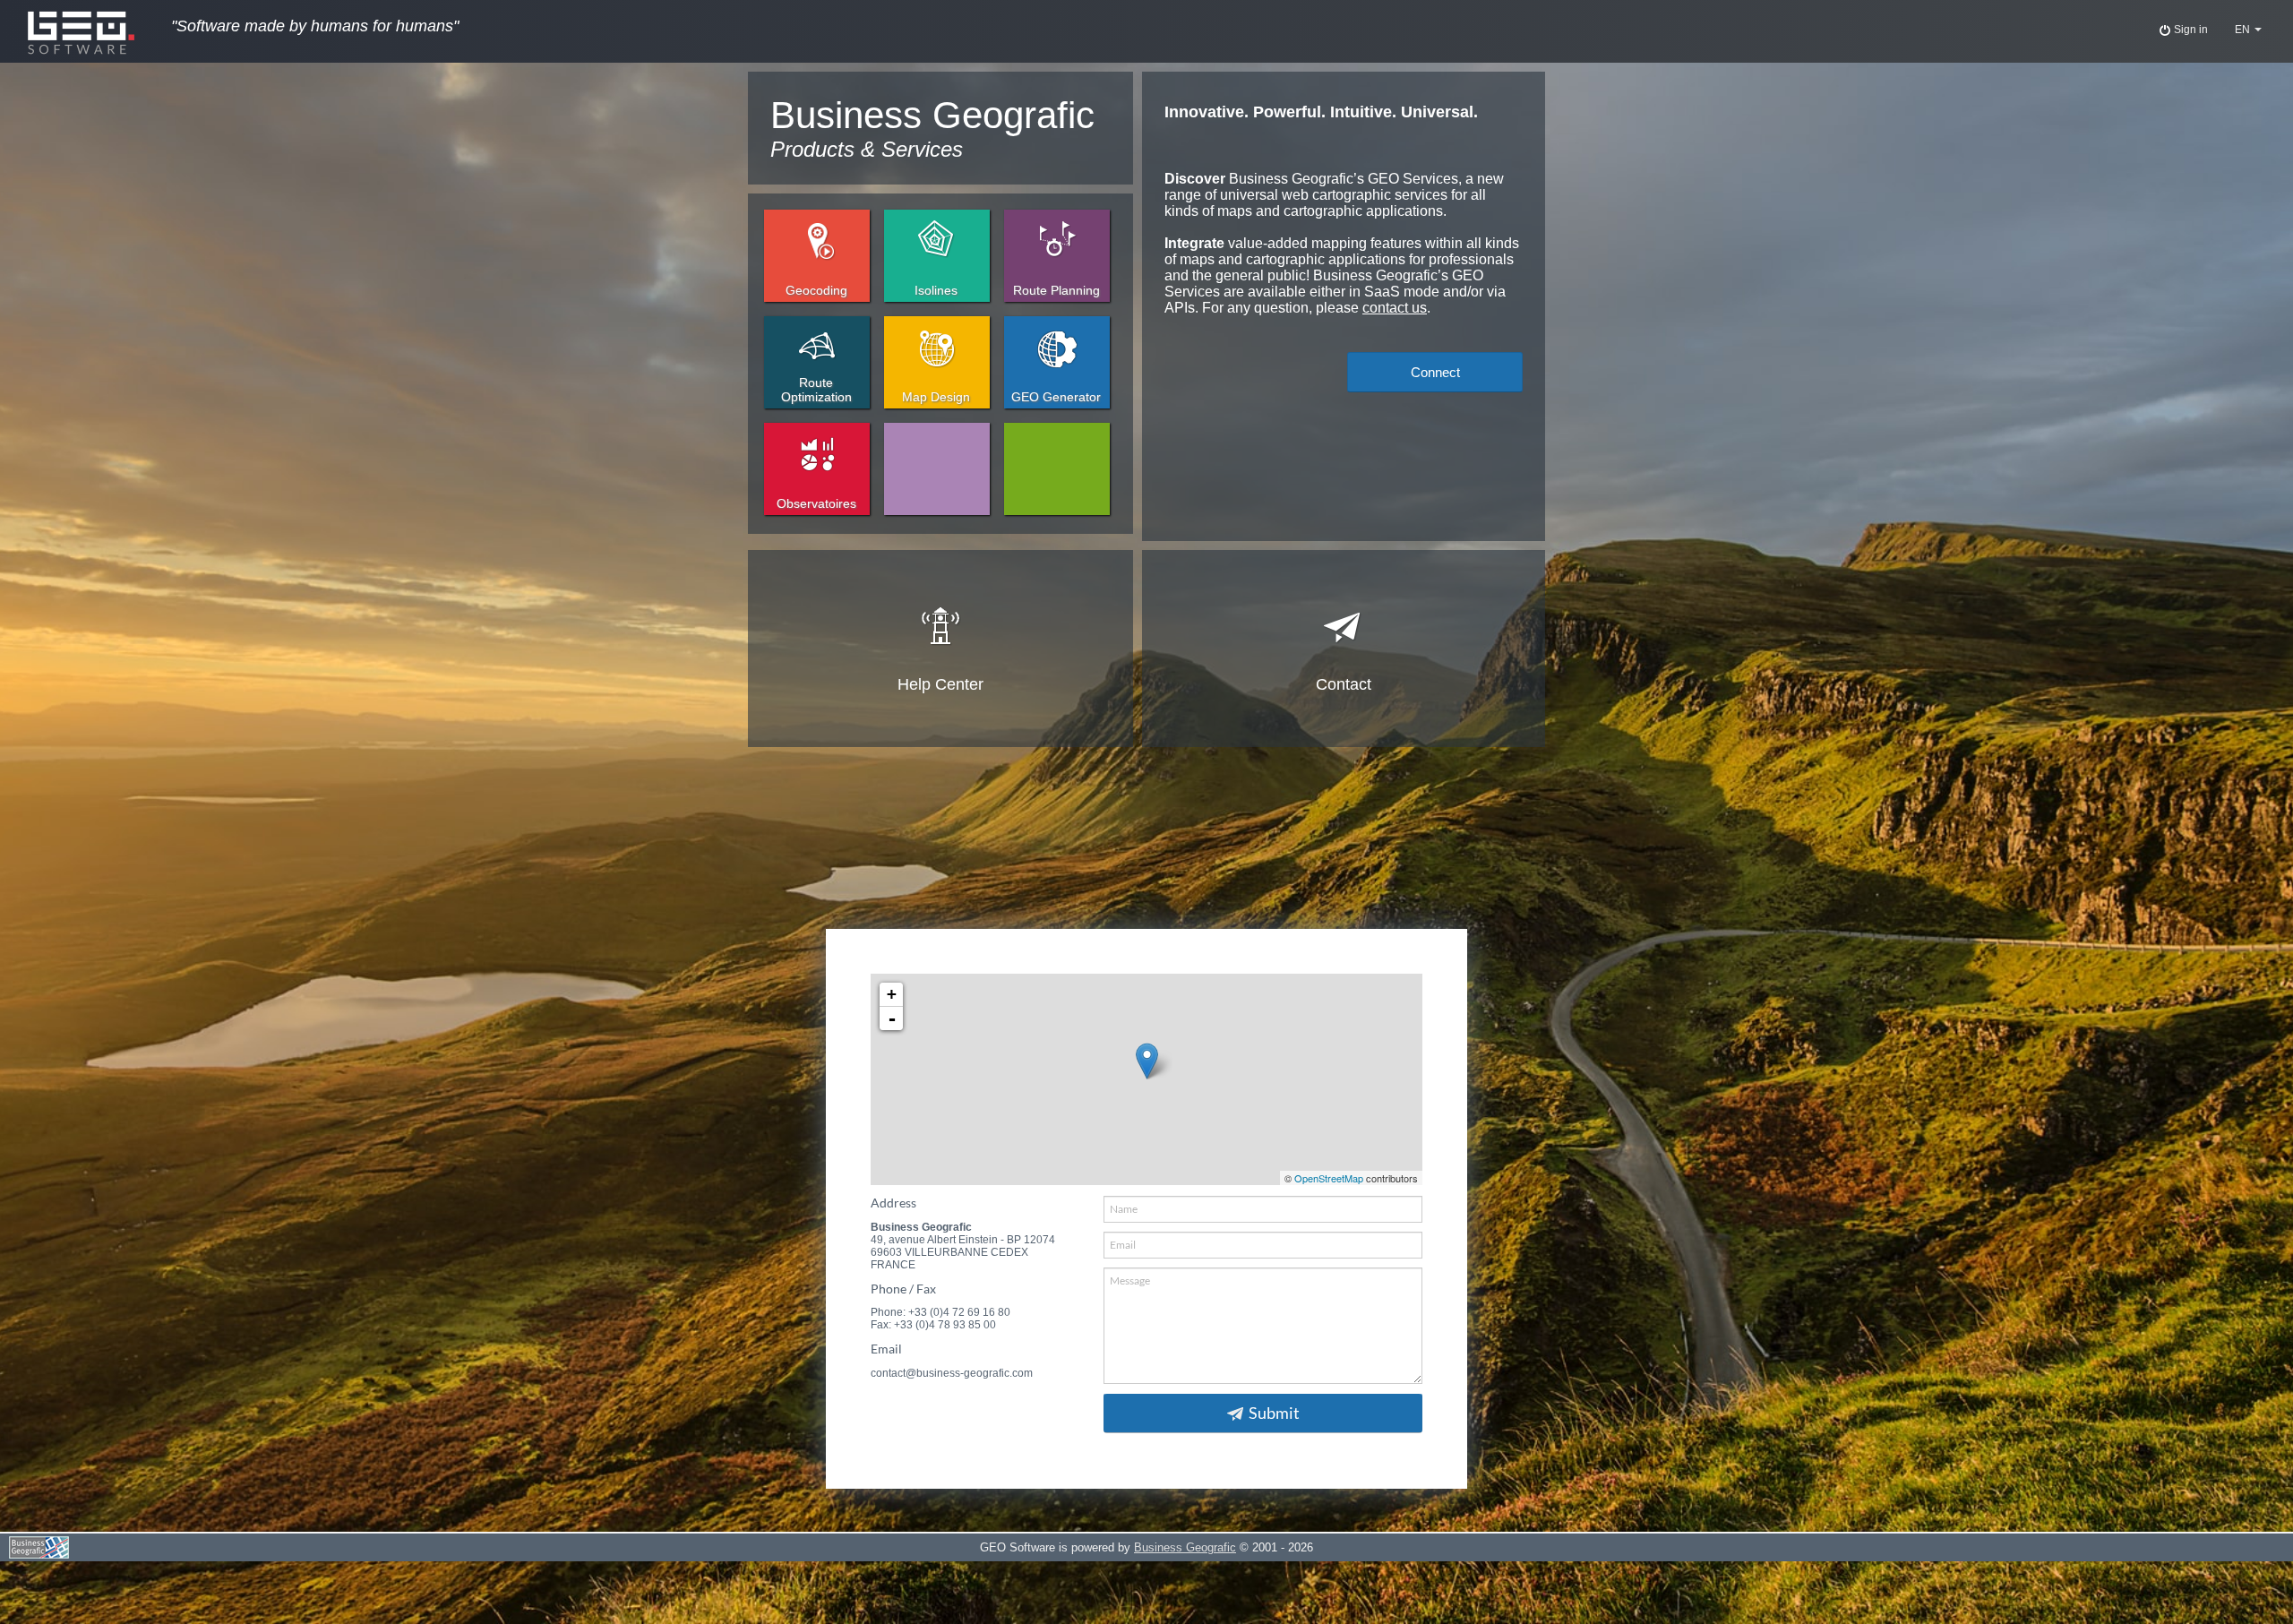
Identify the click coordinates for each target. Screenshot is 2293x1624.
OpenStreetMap (1329, 1178)
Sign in (2190, 30)
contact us (1395, 308)
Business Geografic (1185, 1547)
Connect (1435, 372)
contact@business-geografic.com (952, 1373)
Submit (1274, 1413)
